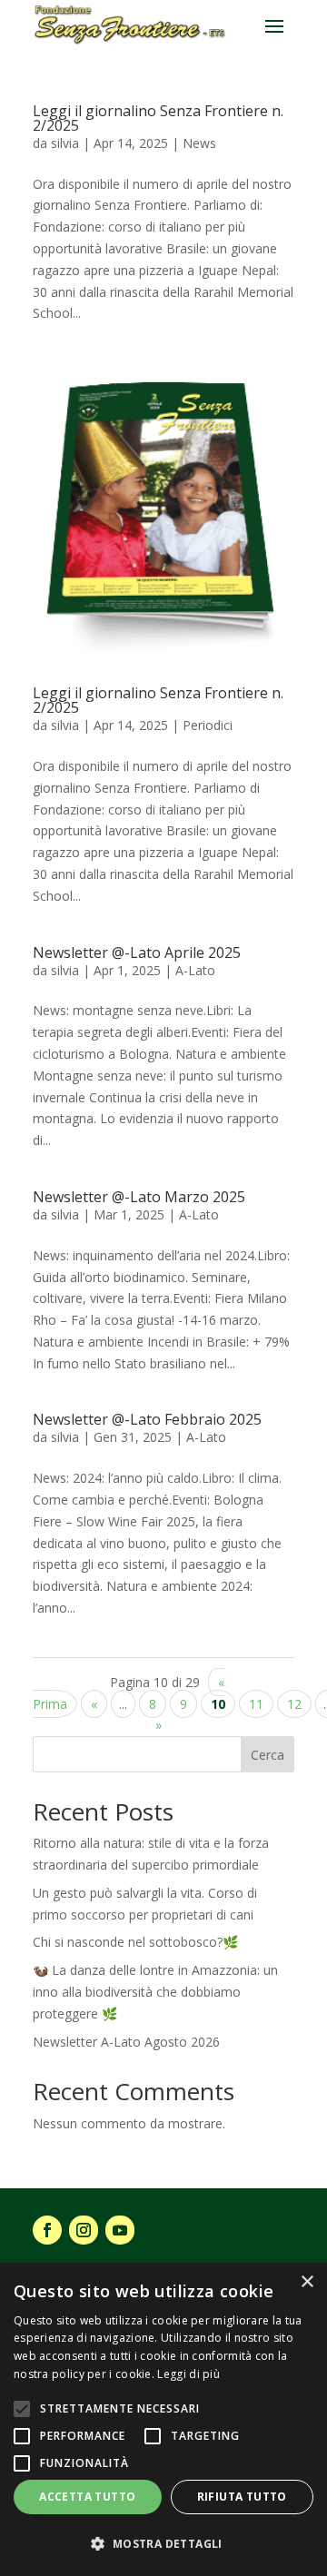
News (199, 143)
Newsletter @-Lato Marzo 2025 (139, 1197)
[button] (163, 2544)
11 (256, 1704)
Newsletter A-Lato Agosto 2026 (126, 2042)
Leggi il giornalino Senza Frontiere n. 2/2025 (158, 118)
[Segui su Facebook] (47, 2230)
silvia (65, 143)
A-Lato (195, 970)
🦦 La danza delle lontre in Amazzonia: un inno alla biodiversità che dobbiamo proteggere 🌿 (155, 1992)
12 (294, 1704)
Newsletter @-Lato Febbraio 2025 (147, 1419)
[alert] (163, 2419)
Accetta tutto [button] (87, 2497)
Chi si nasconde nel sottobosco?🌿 (135, 1942)
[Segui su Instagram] (84, 2230)
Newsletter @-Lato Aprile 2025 (137, 952)
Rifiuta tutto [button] (242, 2497)
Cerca (268, 1755)
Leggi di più (188, 2374)
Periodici (208, 725)
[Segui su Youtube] (120, 2230)
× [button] (307, 2282)
